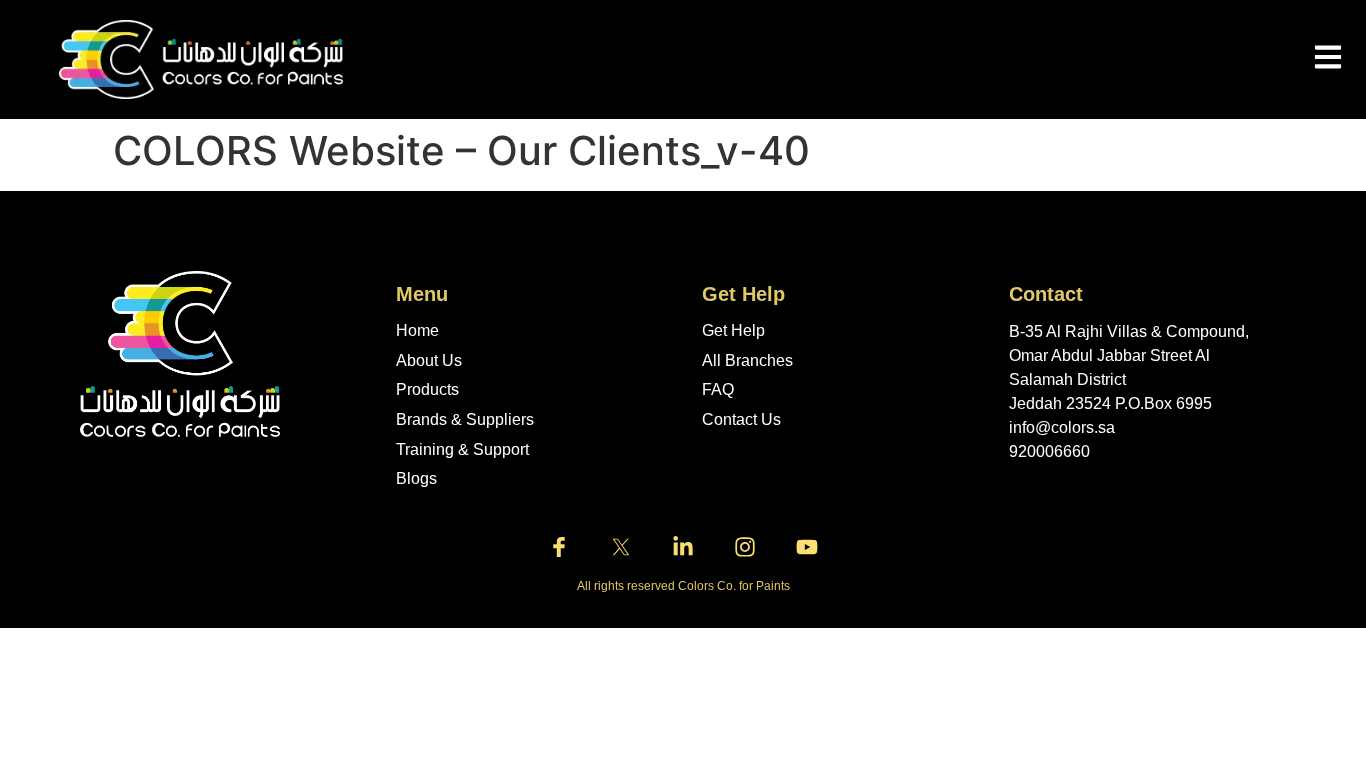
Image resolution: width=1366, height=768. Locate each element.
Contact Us (741, 419)
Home (417, 330)
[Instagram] (745, 547)
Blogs (416, 478)
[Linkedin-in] (683, 547)
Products (427, 389)
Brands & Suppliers (465, 419)
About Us (429, 360)
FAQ (718, 389)
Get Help (733, 330)
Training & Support (462, 449)
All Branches (747, 360)
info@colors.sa (1062, 427)
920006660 (1049, 451)
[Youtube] (807, 547)
